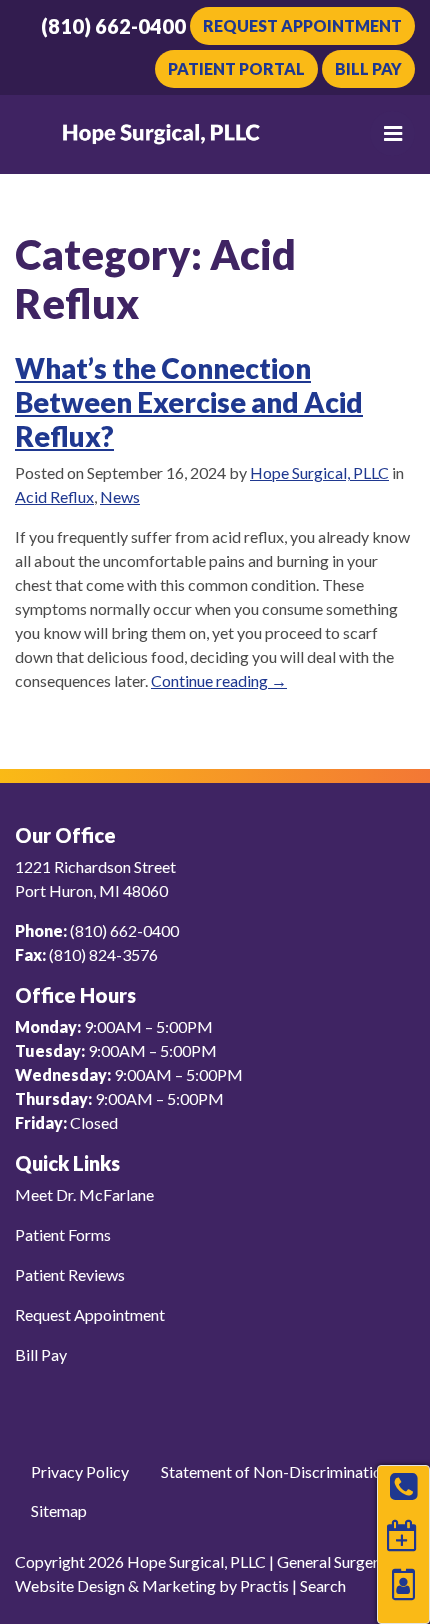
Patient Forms (63, 1234)
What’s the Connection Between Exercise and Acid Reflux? (189, 401)
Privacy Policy (80, 1471)
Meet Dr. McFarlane (84, 1194)
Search (323, 1585)
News (120, 496)
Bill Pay (368, 68)
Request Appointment (302, 25)
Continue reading (219, 680)
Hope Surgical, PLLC (319, 472)
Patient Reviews (70, 1274)
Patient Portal (236, 68)
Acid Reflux (54, 496)
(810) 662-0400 (113, 26)
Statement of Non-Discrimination (275, 1471)
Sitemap (59, 1510)
